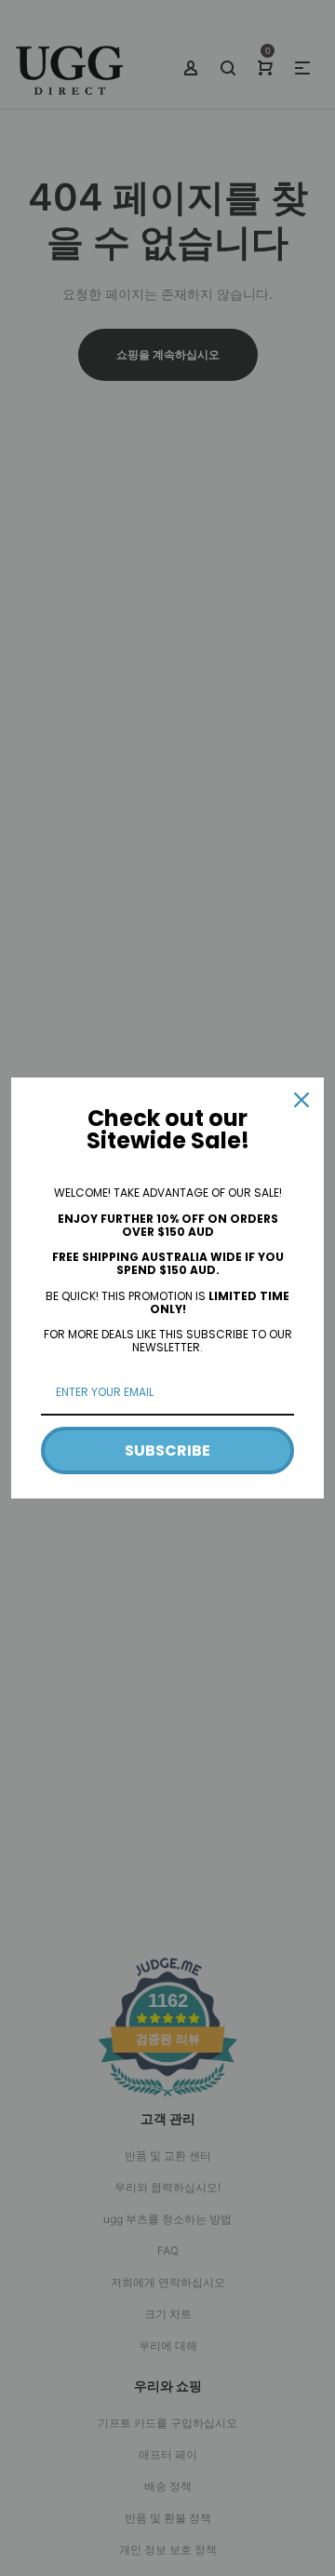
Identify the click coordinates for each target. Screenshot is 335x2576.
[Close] (301, 1100)
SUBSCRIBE (167, 1451)
